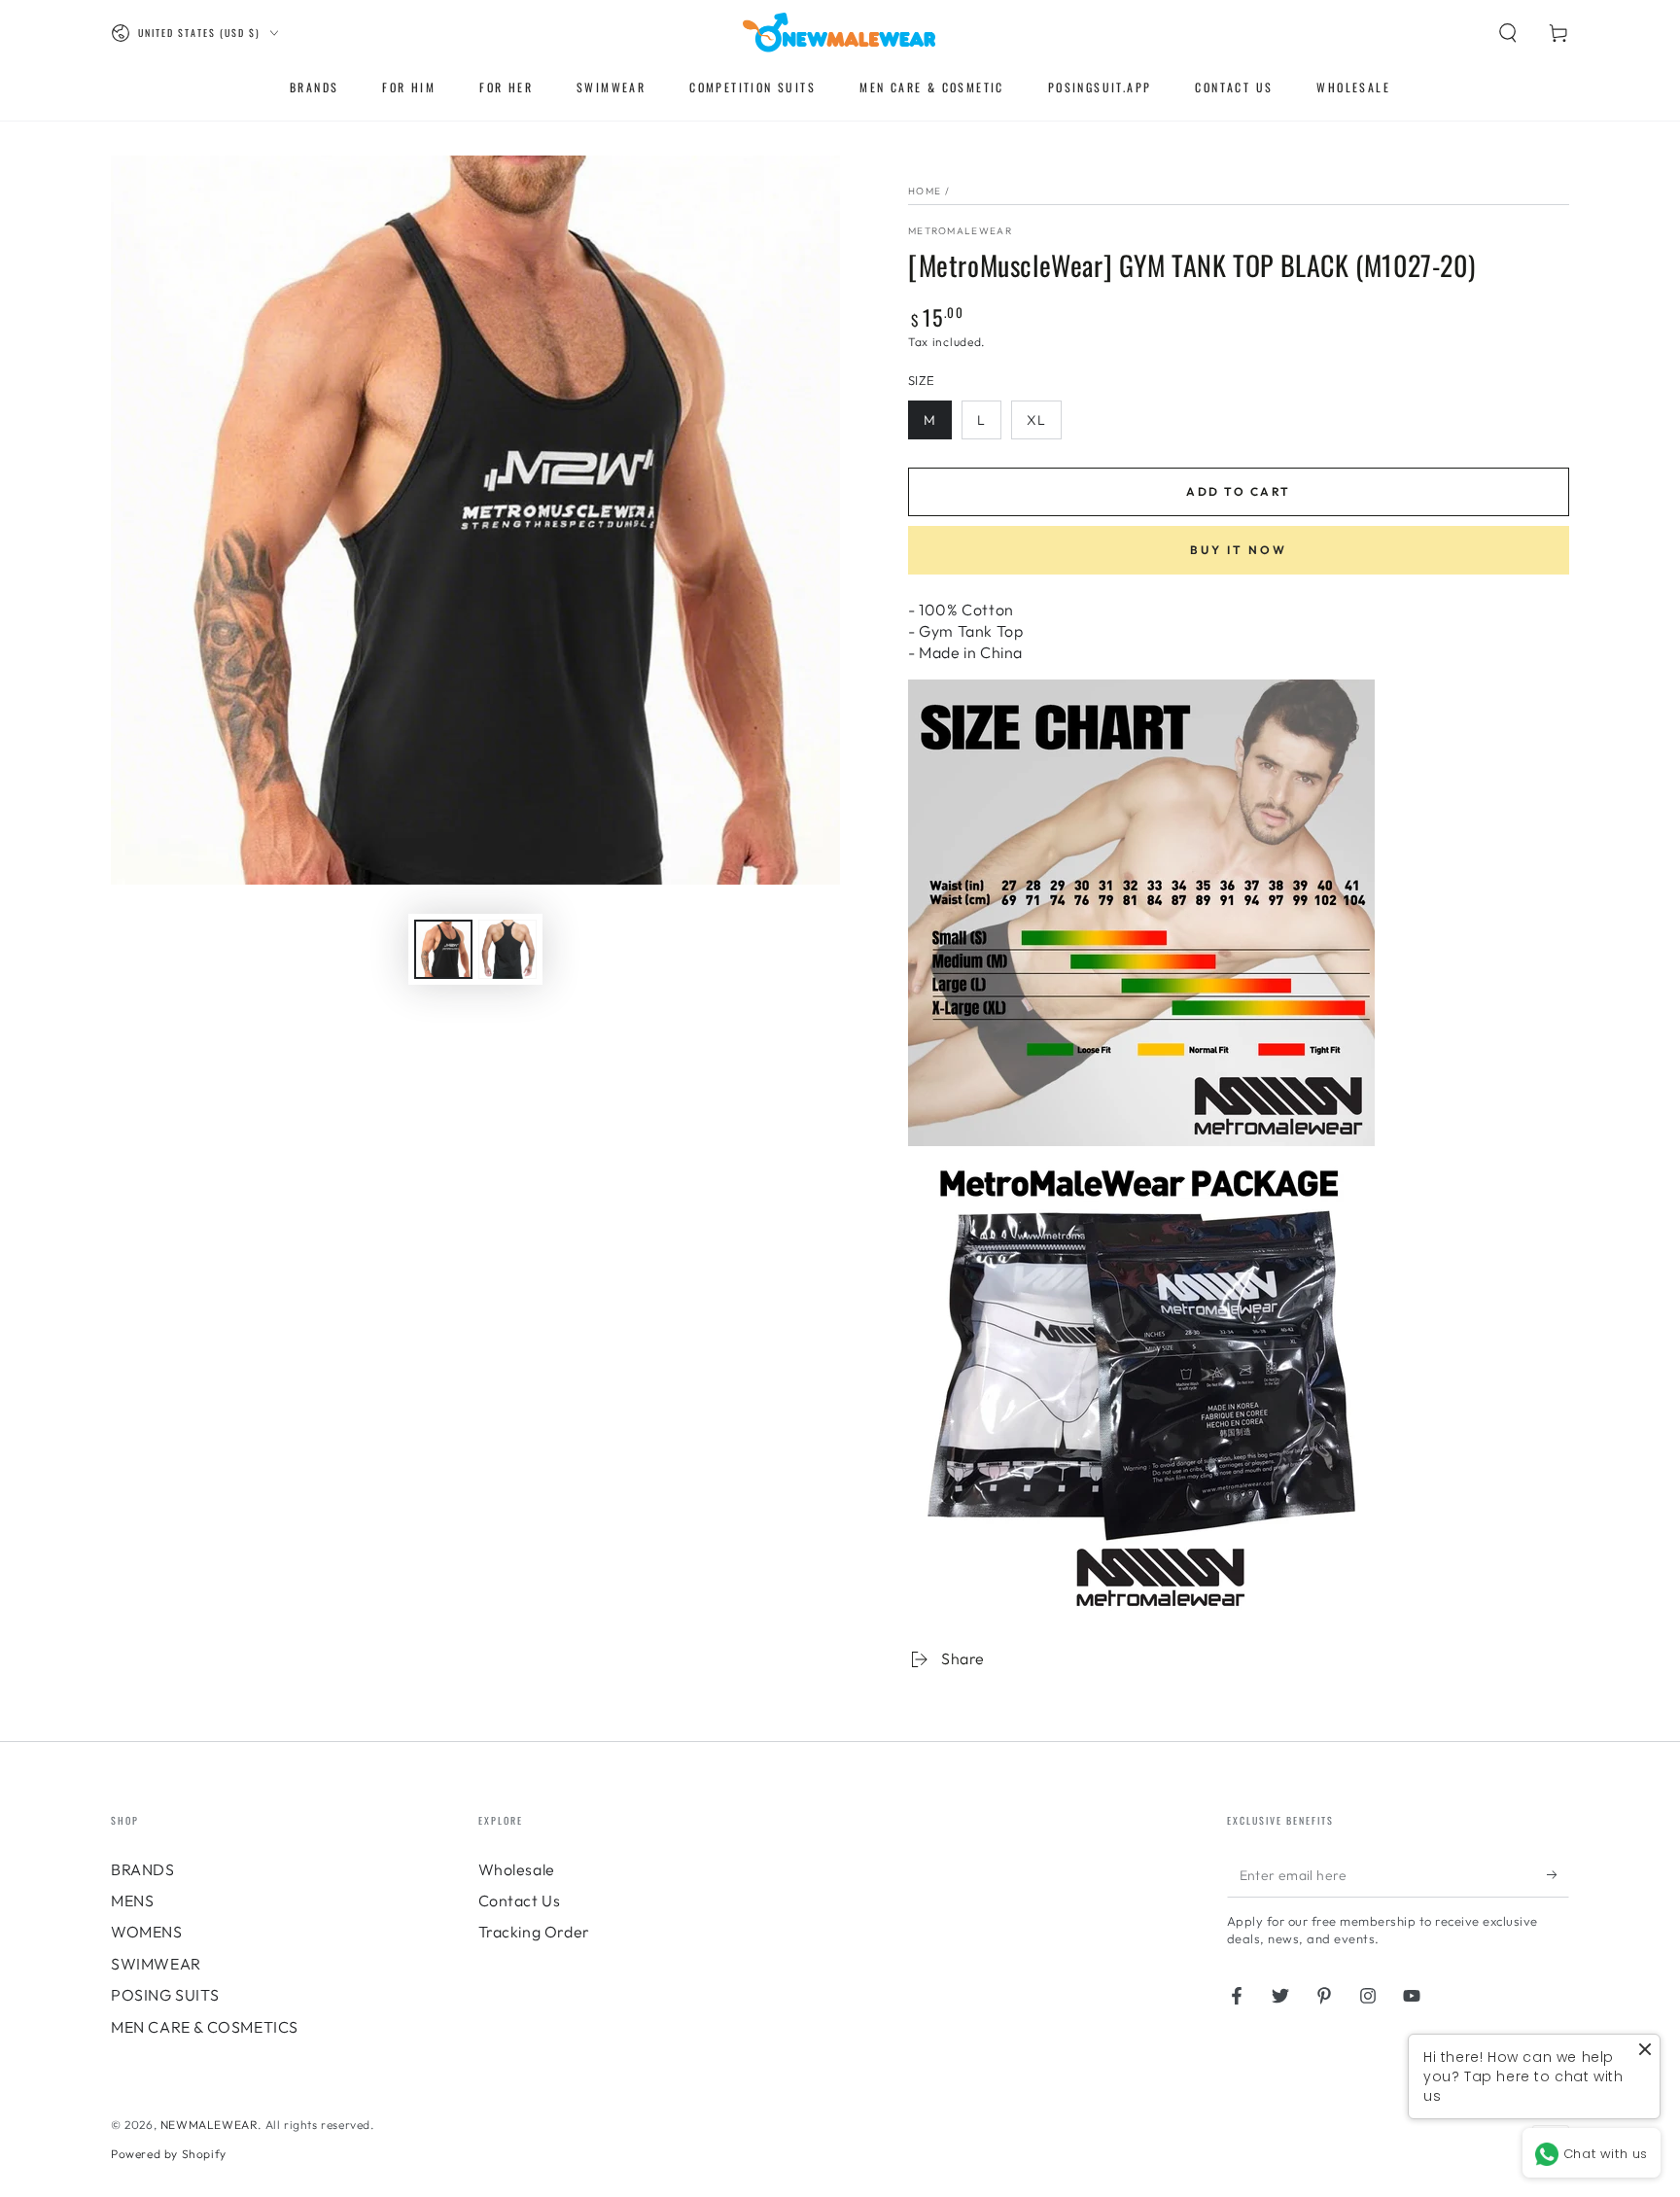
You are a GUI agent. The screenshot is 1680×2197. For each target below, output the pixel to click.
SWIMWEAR (156, 1964)
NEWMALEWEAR (210, 2125)
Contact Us (520, 1901)
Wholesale (517, 1869)
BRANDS (143, 1869)
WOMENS (147, 1932)
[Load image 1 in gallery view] (443, 949)
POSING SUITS (165, 1995)
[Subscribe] (1558, 1875)
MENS (132, 1901)
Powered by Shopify (169, 2154)
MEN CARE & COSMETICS (205, 2027)
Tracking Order (534, 1932)
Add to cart (1238, 491)
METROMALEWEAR (960, 231)
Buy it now (1239, 550)
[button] (1508, 33)
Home (925, 191)
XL (1036, 420)
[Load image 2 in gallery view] (507, 949)
